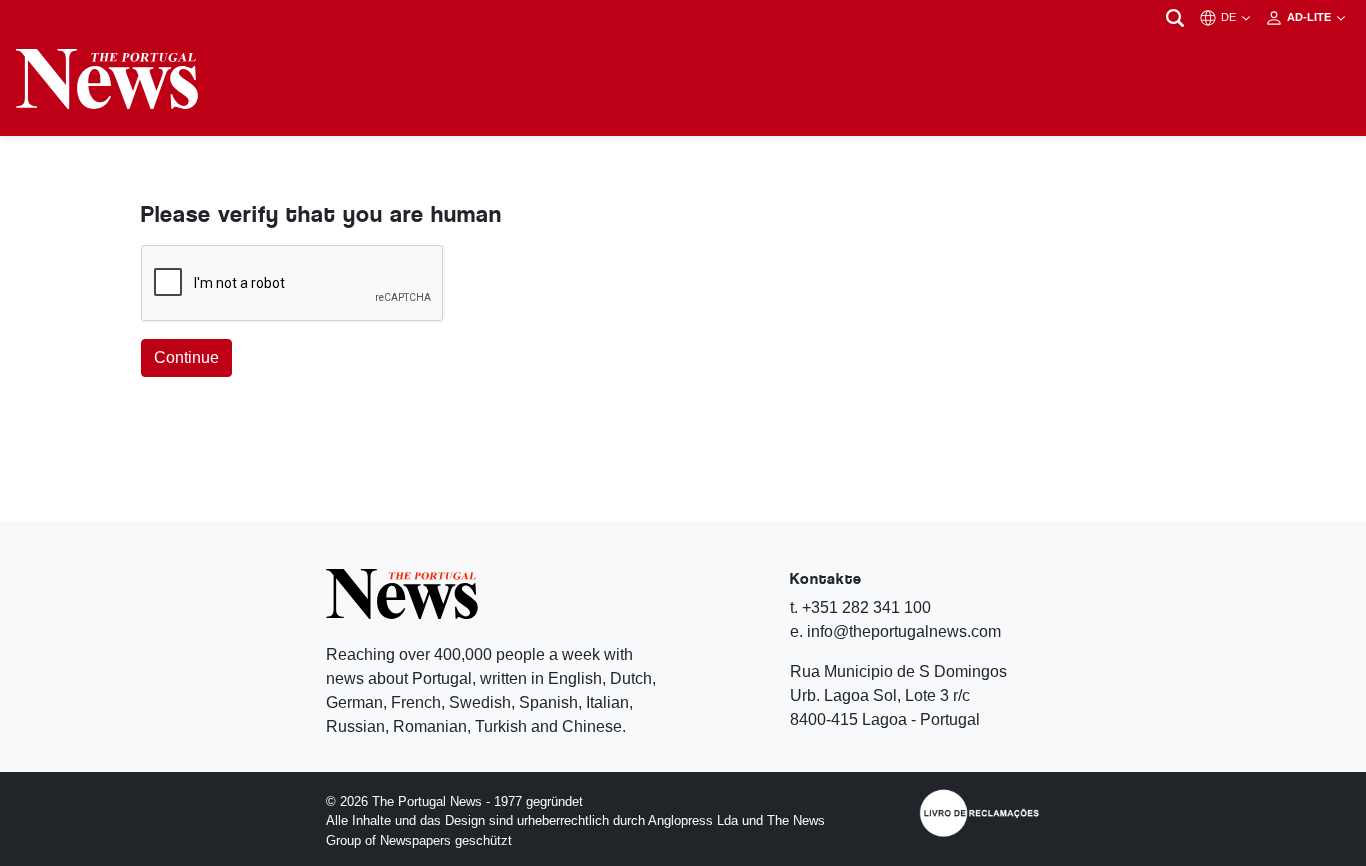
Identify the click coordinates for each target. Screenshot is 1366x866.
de (1230, 17)
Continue (186, 357)
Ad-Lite (1310, 17)
